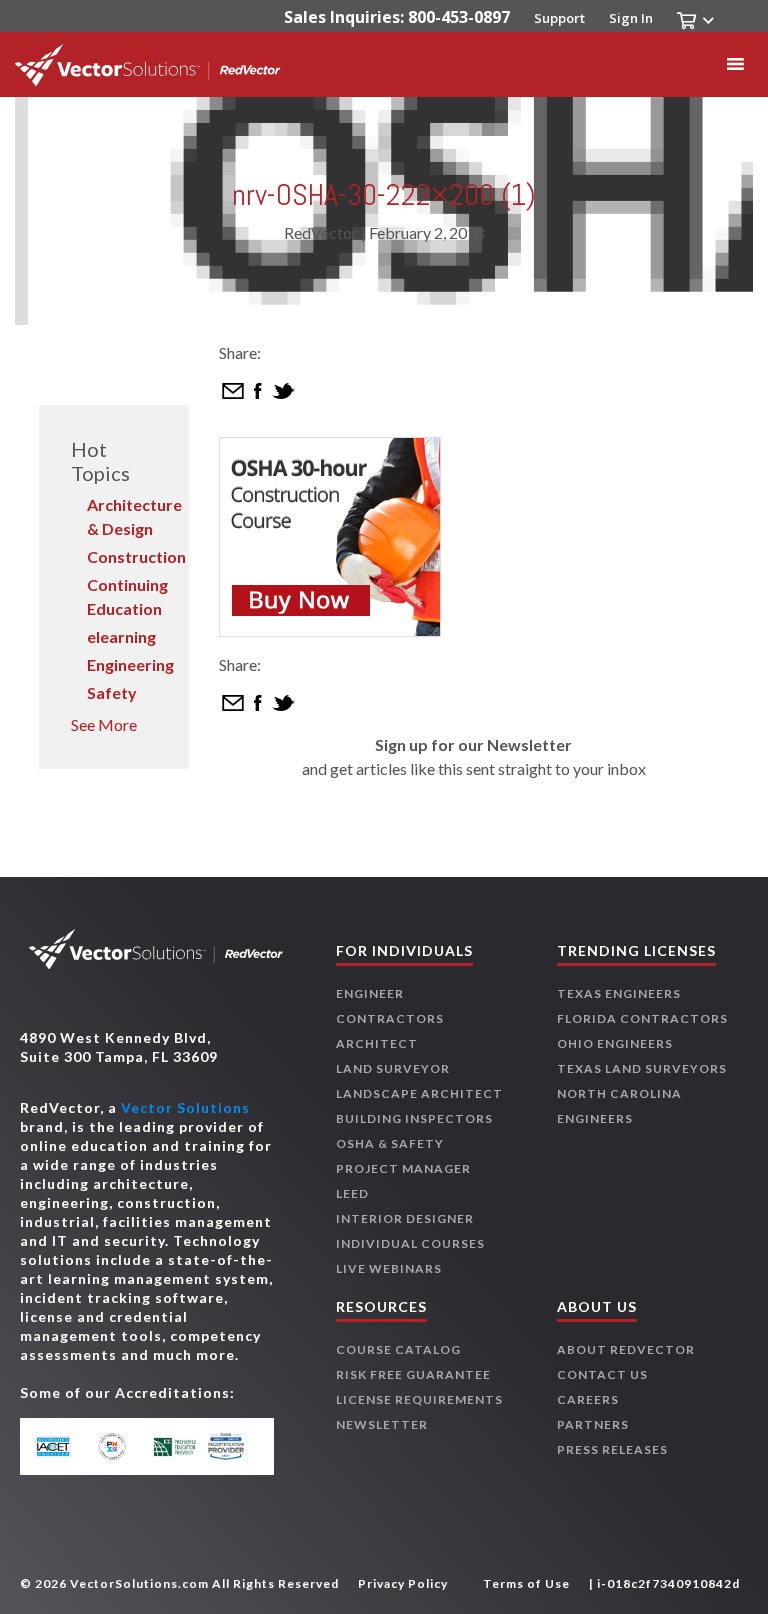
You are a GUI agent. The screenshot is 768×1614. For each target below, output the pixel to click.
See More (104, 724)
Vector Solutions (185, 1107)
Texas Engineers (619, 993)
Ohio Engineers (615, 1043)
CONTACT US (602, 1374)
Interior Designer (405, 1218)
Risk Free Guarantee (413, 1374)
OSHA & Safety (390, 1143)
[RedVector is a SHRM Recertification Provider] (231, 1446)
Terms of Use (526, 1583)
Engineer (370, 993)
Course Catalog (398, 1349)
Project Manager (403, 1168)
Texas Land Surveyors (642, 1068)
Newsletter (382, 1424)
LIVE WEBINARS (389, 1268)
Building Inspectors (414, 1118)
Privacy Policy (403, 1583)
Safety (112, 692)
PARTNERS (593, 1424)
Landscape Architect (419, 1093)
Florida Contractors (642, 1018)
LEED (352, 1193)
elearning (121, 636)
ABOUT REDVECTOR (626, 1349)
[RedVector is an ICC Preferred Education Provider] (175, 1446)
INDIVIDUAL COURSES (410, 1243)
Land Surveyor (393, 1068)
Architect (377, 1043)
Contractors (390, 1018)
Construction (136, 556)
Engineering (130, 664)
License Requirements (419, 1399)
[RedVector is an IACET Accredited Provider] (63, 1446)
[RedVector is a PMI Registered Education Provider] (119, 1446)
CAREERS (588, 1399)
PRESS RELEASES (612, 1449)
